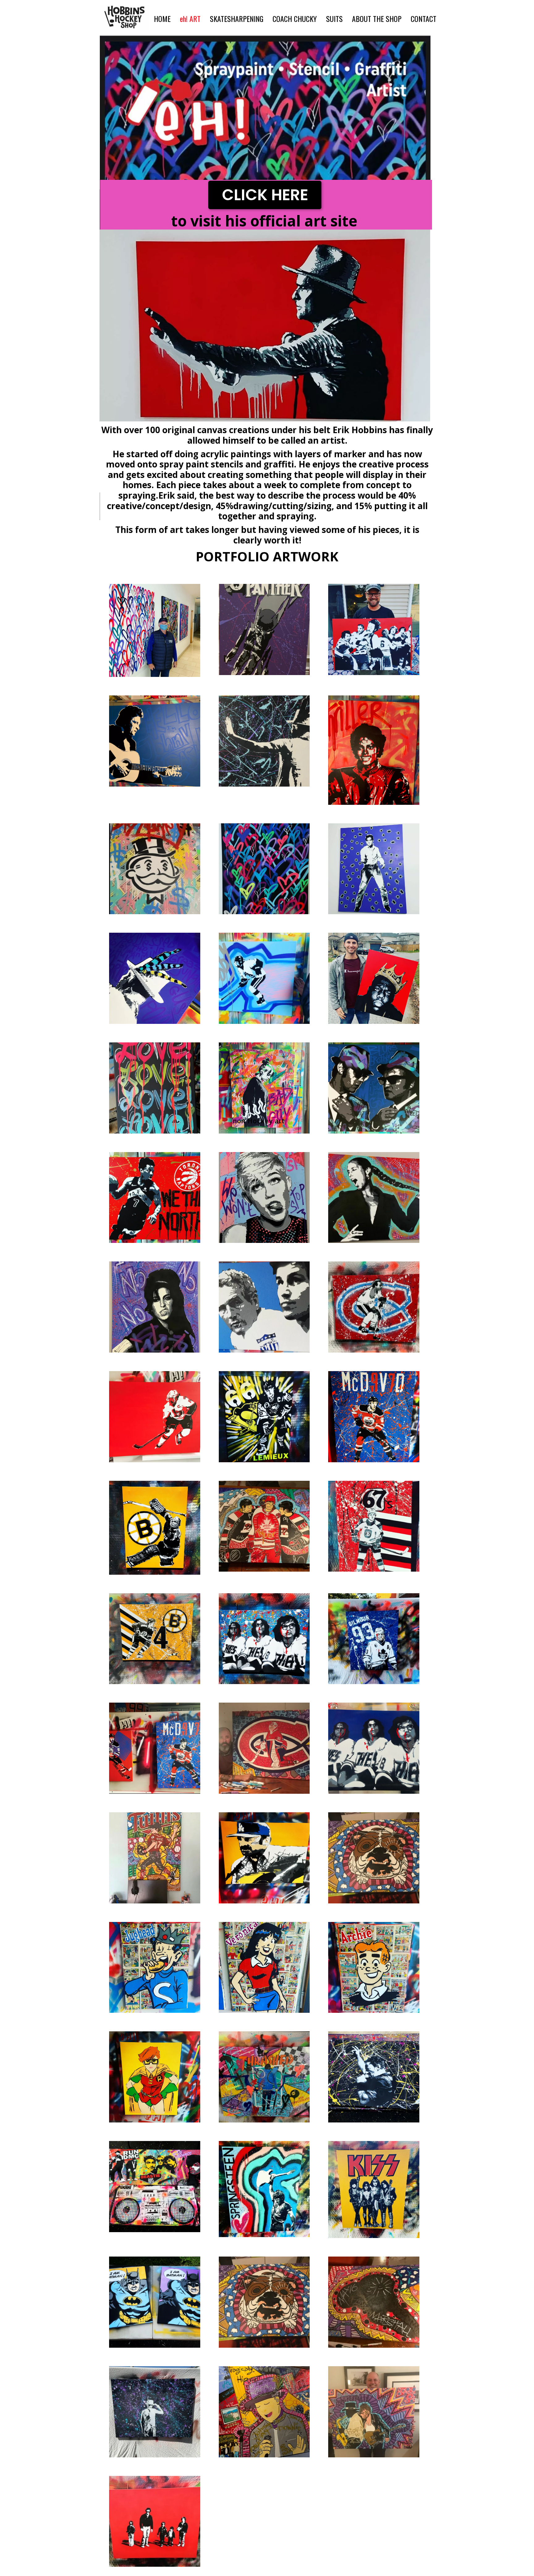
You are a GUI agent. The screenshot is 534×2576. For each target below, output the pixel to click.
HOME (162, 19)
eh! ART (190, 19)
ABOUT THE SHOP (377, 19)
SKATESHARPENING (237, 19)
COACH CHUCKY (295, 19)
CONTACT (424, 19)
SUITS (334, 19)
